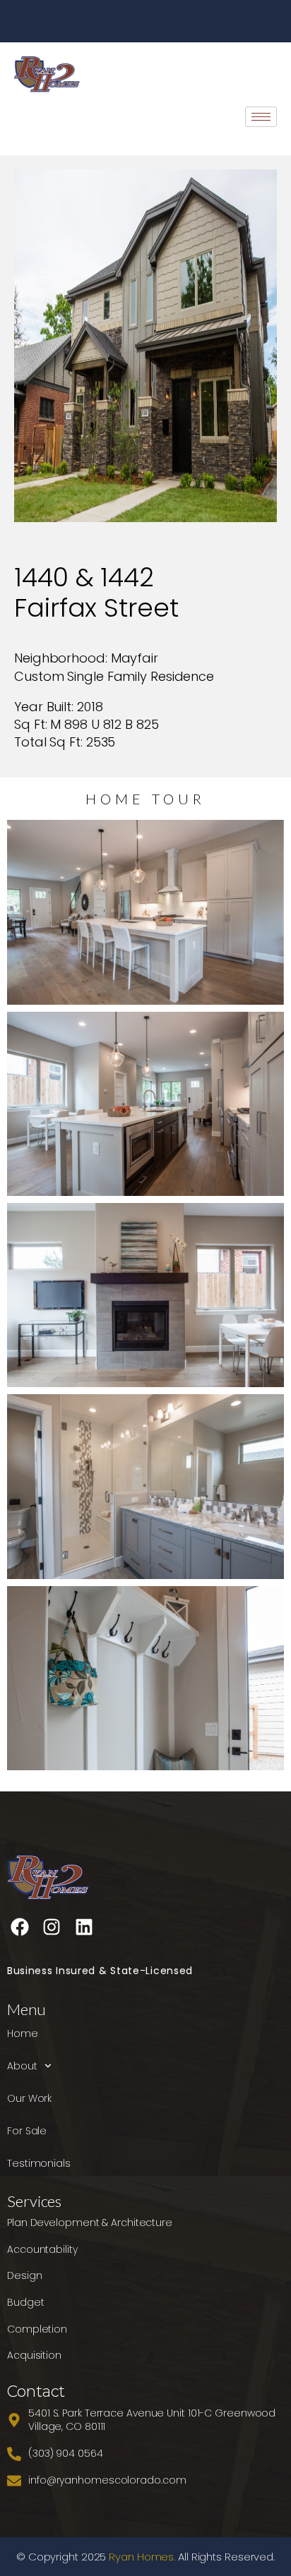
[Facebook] (20, 1927)
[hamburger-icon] (261, 117)
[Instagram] (52, 1927)
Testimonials (39, 2163)
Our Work (29, 2098)
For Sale (27, 2131)
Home (23, 2033)
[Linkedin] (84, 1927)
